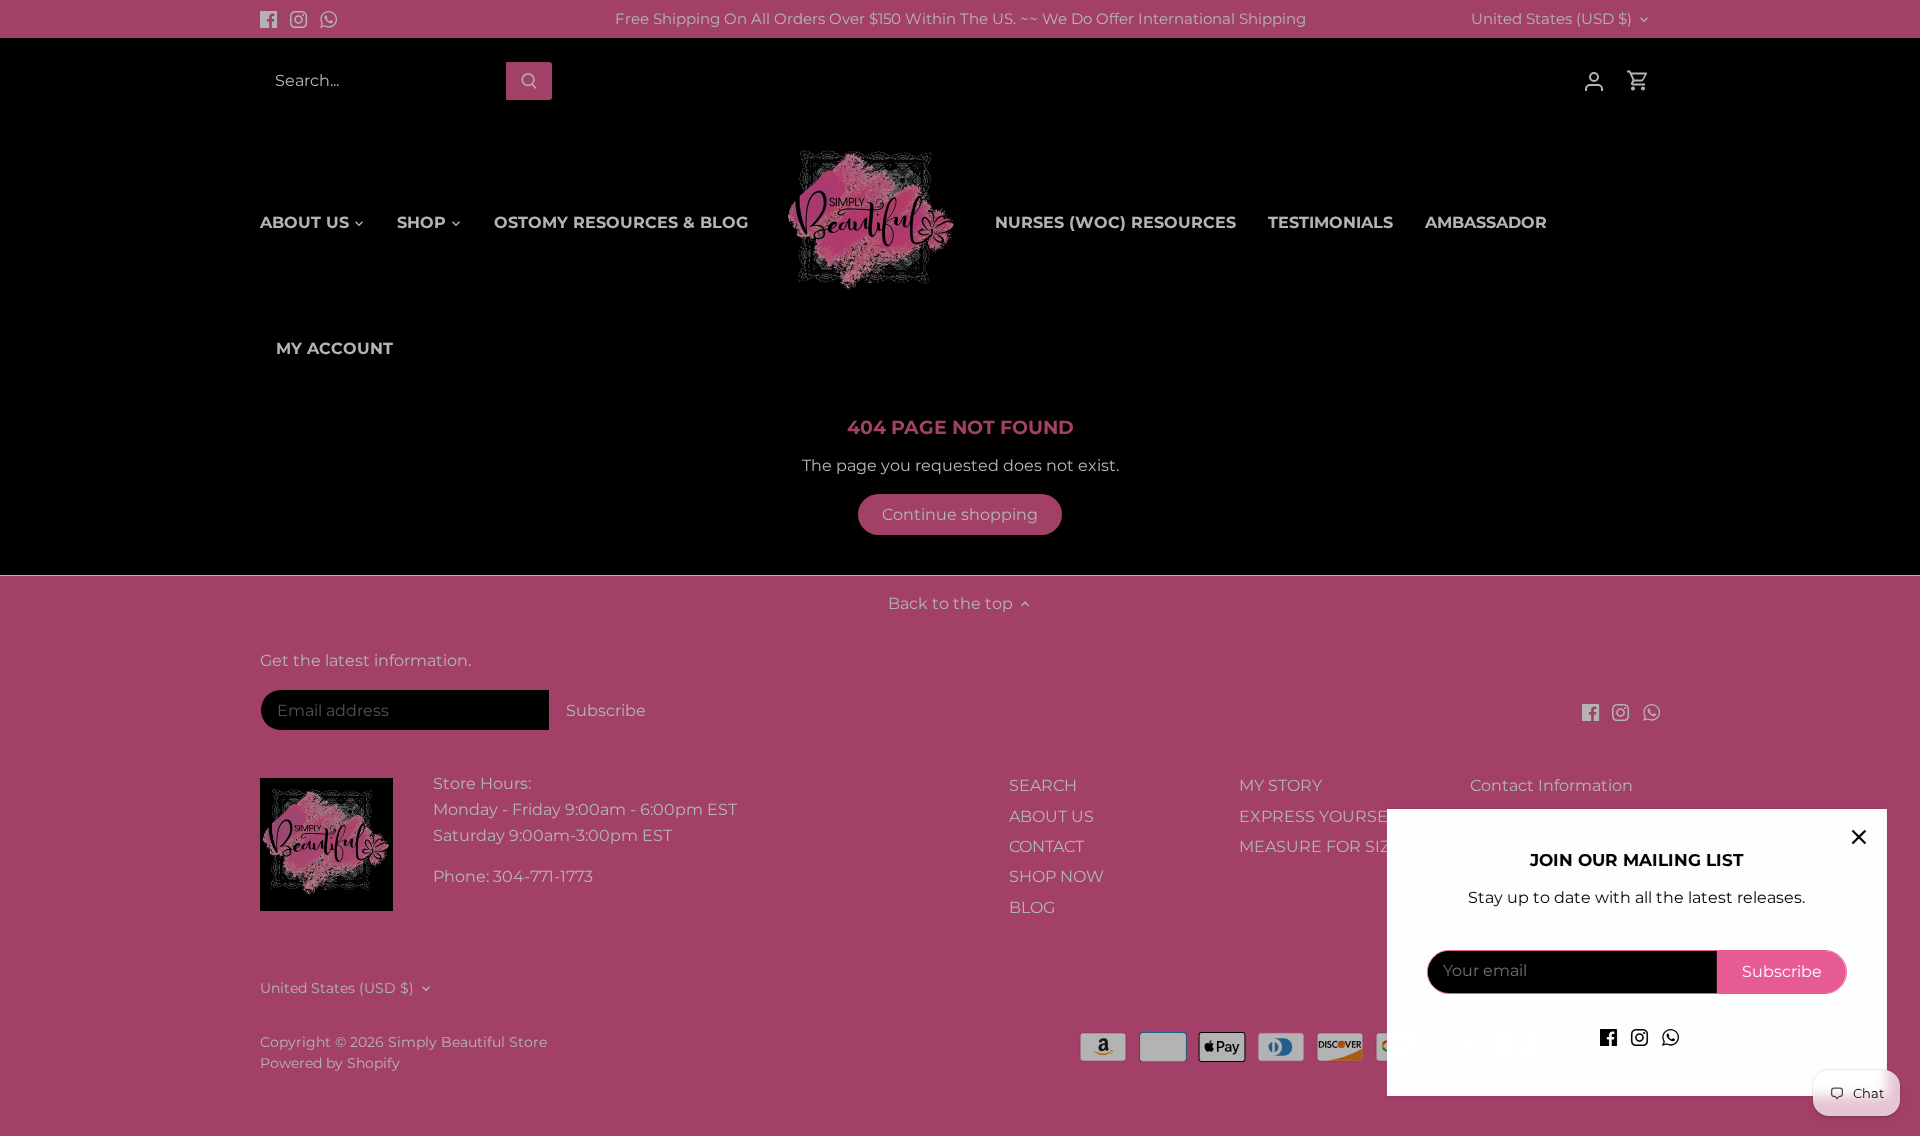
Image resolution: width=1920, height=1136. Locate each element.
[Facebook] (1601, 1037)
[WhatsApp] (1663, 1037)
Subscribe (1775, 971)
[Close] (1852, 837)
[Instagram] (1632, 1037)
